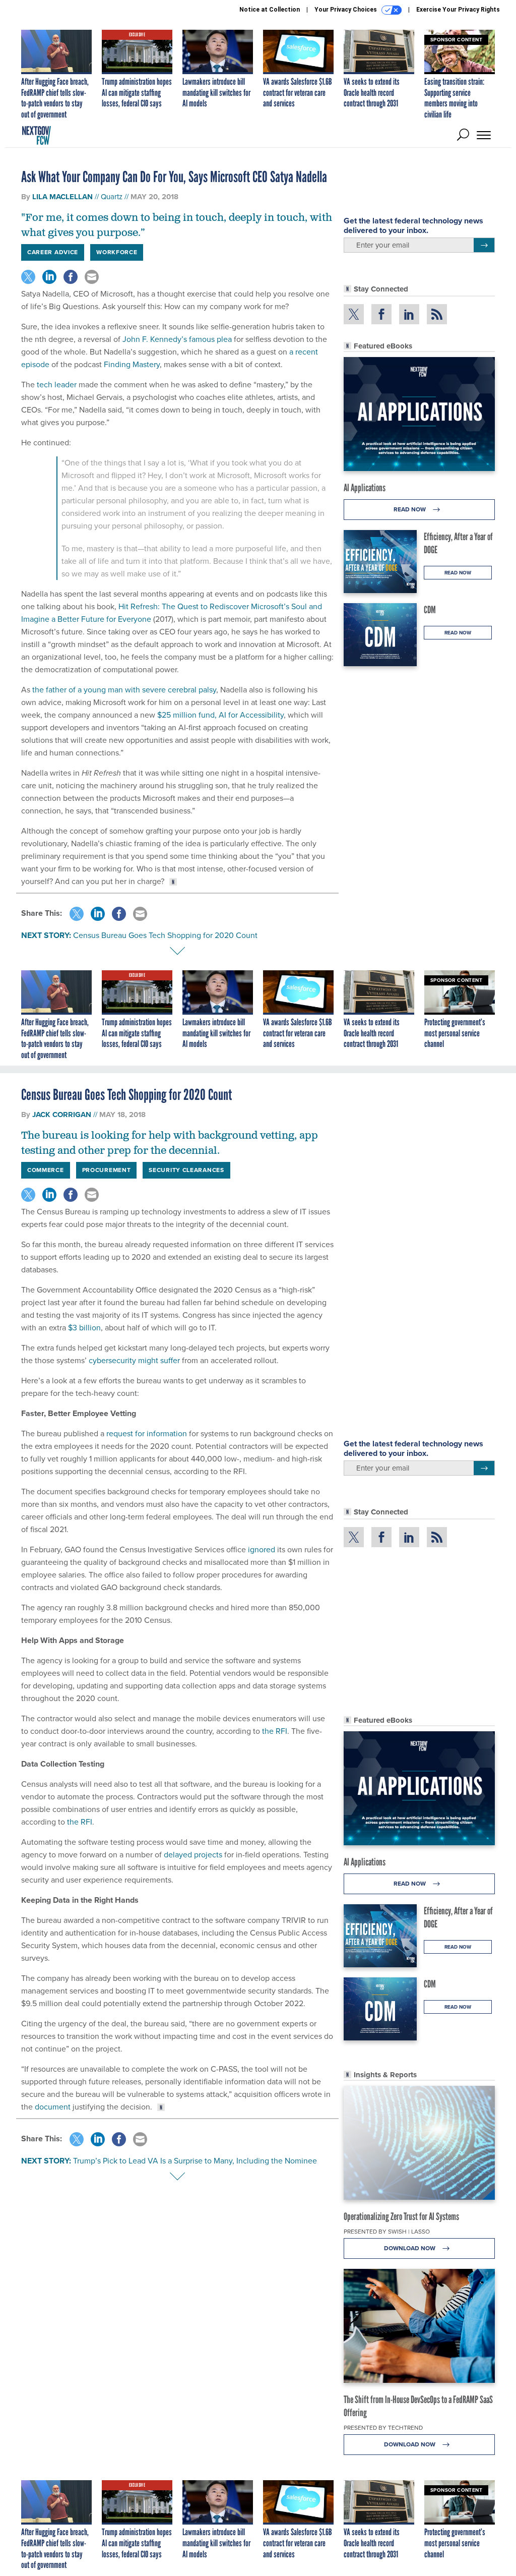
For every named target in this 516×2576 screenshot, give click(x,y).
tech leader (57, 385)
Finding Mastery (132, 364)
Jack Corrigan (62, 1115)
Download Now (410, 2248)
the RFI (275, 1731)
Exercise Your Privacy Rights (458, 10)
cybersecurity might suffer (134, 1360)
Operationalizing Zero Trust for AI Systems (401, 2216)
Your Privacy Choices (346, 10)
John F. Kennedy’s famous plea (177, 339)
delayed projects (193, 1855)
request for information (147, 1433)
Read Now (410, 509)
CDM (430, 610)
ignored (262, 1549)
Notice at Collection (270, 10)
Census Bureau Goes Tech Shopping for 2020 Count (165, 935)
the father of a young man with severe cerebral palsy (124, 690)
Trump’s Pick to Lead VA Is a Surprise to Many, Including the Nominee (195, 2161)
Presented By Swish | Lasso (387, 2232)
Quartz (112, 197)
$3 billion (84, 1328)
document (53, 2107)
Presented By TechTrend (383, 2428)
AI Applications (365, 488)
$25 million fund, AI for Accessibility (220, 715)
